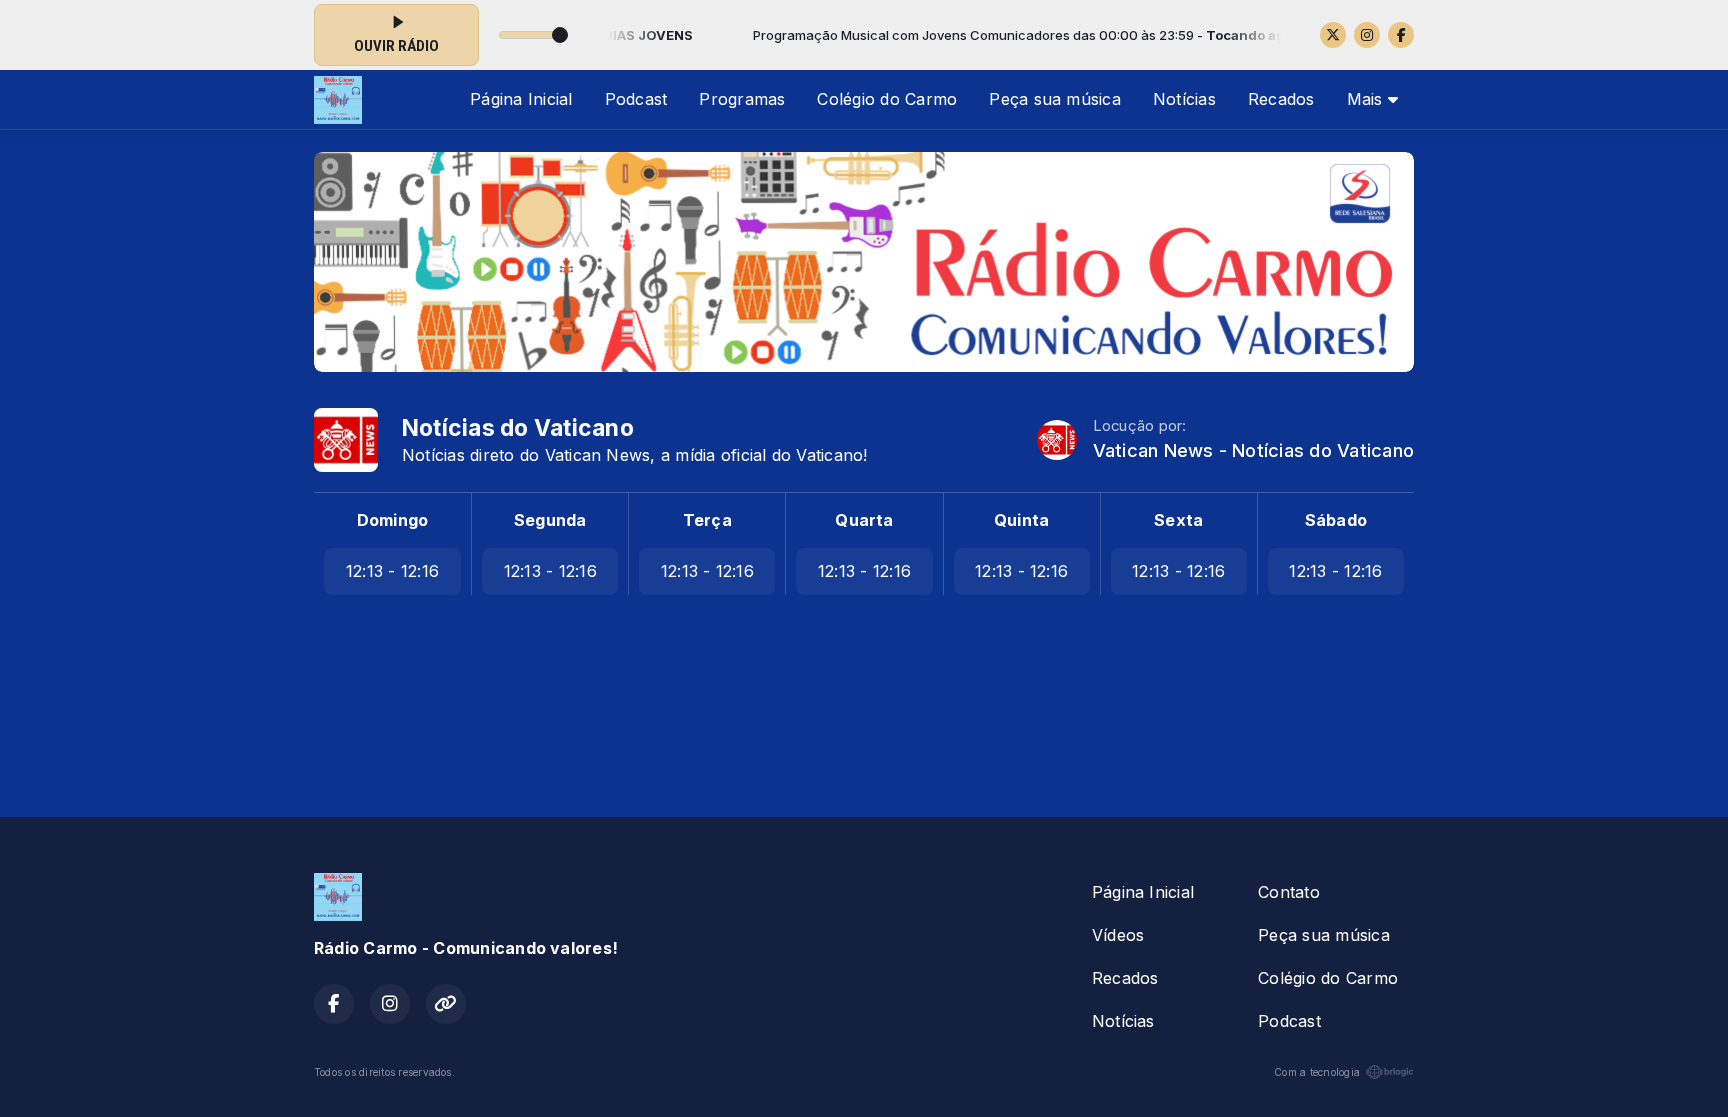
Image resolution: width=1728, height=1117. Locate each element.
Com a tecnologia (1317, 1072)
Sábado (1336, 520)
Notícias (1184, 99)
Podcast (636, 99)
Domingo (393, 520)
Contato (1289, 892)
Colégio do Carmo (887, 99)
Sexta (1178, 520)
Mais (1367, 99)
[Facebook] (1401, 35)
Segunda (550, 520)
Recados (1281, 99)
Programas (742, 99)
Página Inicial (521, 99)
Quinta (1021, 520)
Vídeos (1118, 935)
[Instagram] (1367, 35)
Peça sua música (1055, 99)
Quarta (864, 520)
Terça (707, 520)
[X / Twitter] (1333, 35)
